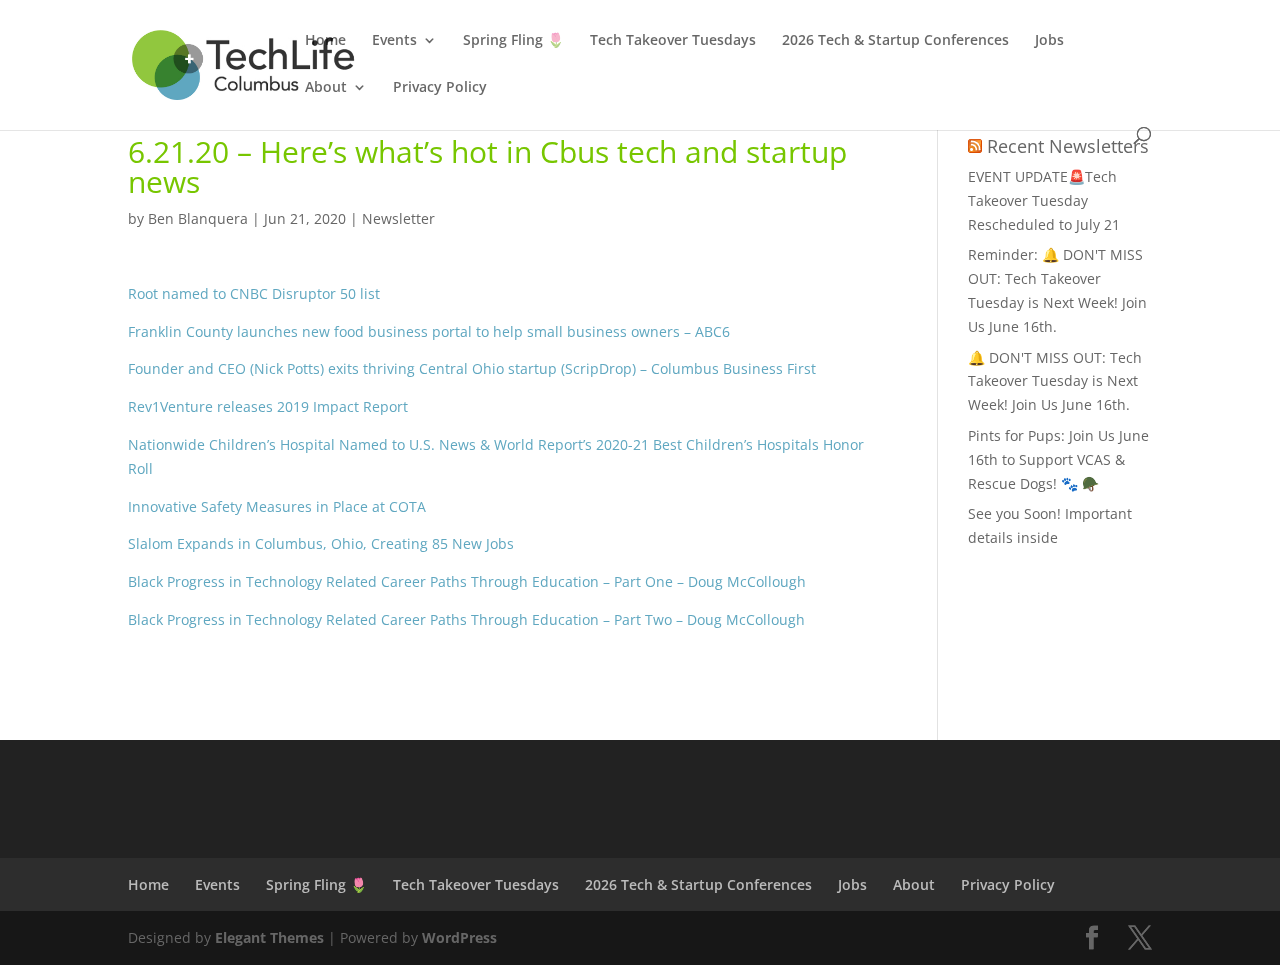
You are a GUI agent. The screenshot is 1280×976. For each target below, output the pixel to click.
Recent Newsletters (1068, 146)
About (326, 88)
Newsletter (398, 218)
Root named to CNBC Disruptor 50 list (254, 293)
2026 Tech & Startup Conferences (895, 41)
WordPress (459, 937)
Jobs (1049, 41)
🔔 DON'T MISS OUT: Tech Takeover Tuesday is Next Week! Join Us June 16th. (1055, 381)
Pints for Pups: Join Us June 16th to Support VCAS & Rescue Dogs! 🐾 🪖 (1058, 459)
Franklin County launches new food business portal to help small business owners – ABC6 (429, 331)
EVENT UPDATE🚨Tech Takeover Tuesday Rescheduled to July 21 (1044, 200)
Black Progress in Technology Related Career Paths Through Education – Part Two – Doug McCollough (466, 619)
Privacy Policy (440, 88)
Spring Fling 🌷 (513, 41)
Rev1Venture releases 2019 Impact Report (268, 406)
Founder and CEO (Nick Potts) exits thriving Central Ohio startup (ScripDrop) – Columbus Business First (472, 368)
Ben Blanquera (198, 218)
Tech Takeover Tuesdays (673, 41)
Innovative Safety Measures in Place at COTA (277, 506)
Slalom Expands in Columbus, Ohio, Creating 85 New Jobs (321, 543)
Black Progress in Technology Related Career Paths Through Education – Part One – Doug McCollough (467, 581)
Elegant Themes (269, 937)
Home (325, 41)
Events (394, 41)
